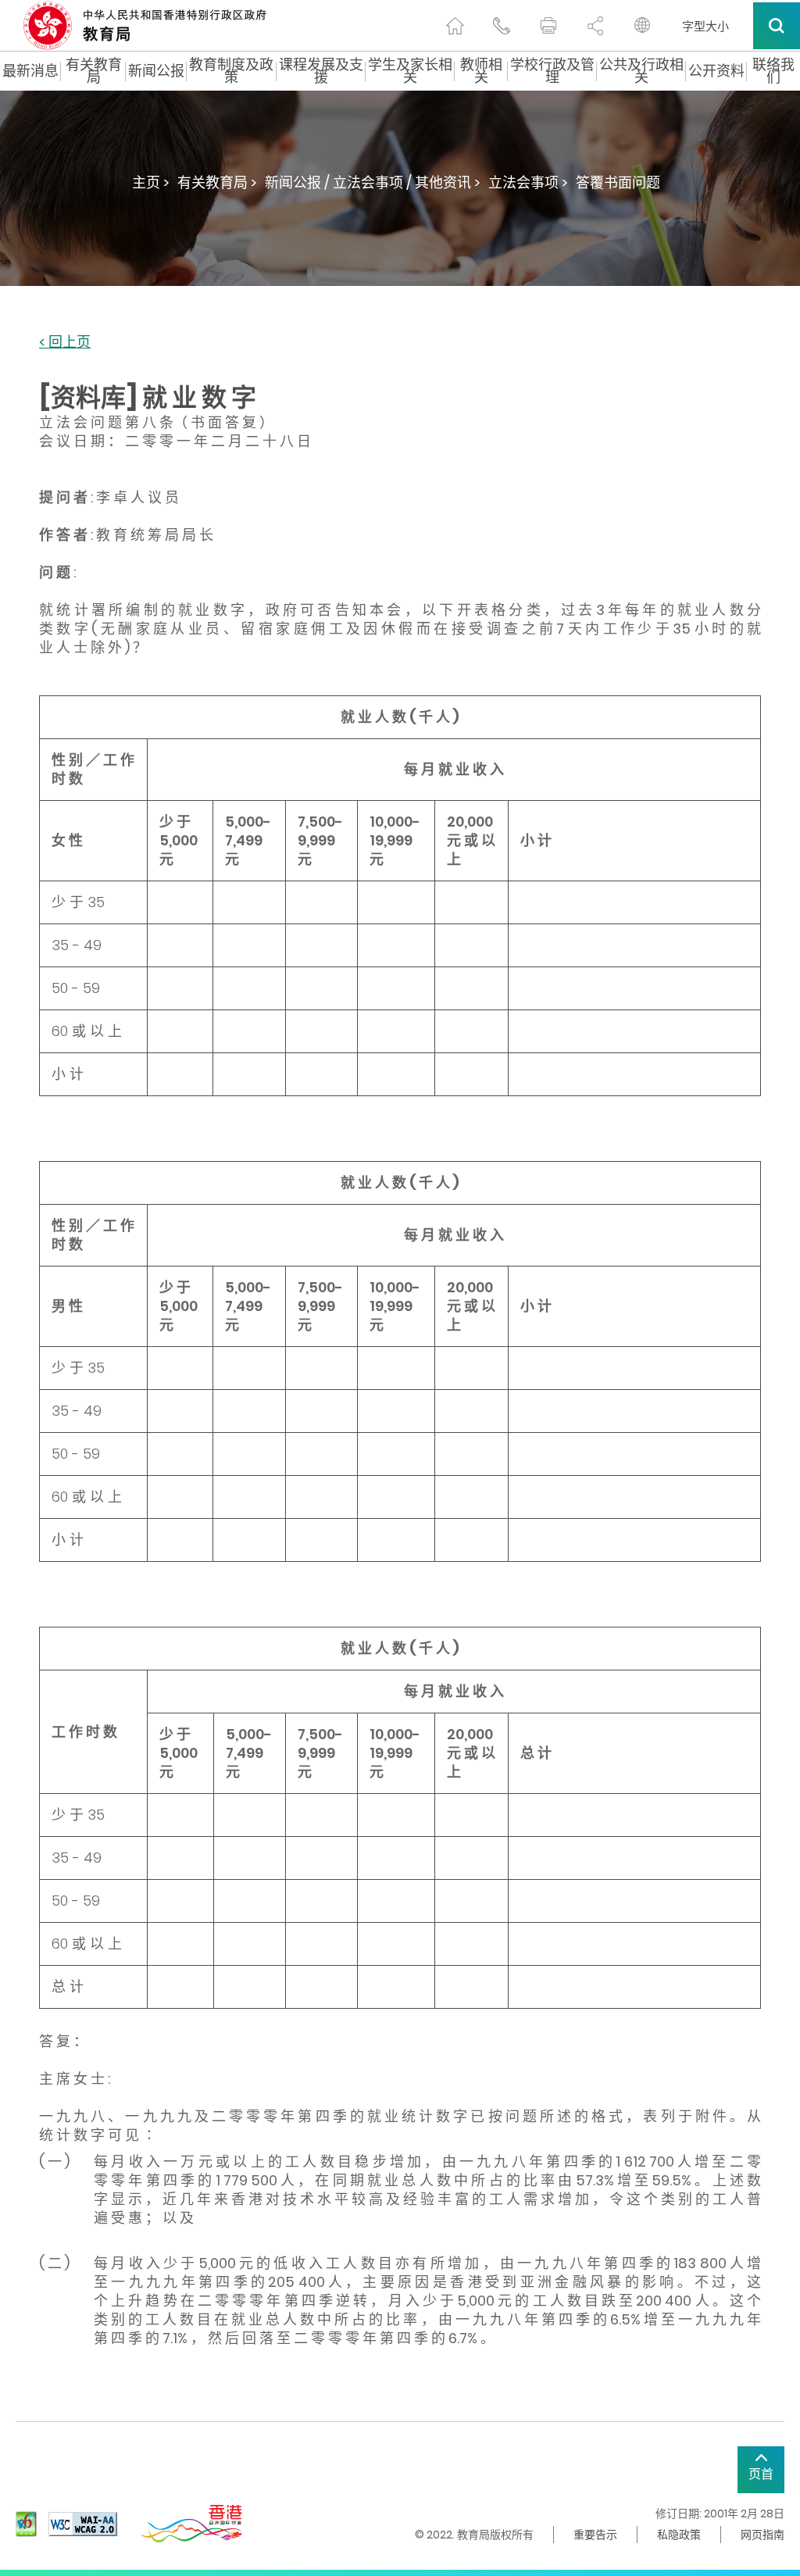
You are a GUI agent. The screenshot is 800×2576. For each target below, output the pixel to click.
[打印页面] (548, 26)
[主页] (455, 26)
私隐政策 (679, 2535)
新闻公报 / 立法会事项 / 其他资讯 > (373, 182)
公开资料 (716, 71)
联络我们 (773, 71)
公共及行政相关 (641, 71)
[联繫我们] (502, 26)
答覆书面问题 (618, 182)
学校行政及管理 (552, 71)
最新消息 (30, 71)
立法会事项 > (528, 182)
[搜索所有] (777, 26)
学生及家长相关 (410, 71)
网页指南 (762, 2535)
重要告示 (595, 2535)
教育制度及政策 (231, 71)
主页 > (151, 182)
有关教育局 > (217, 182)
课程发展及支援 (321, 71)
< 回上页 (65, 343)
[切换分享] (595, 26)
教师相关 (481, 71)
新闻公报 (156, 71)
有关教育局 (94, 71)
